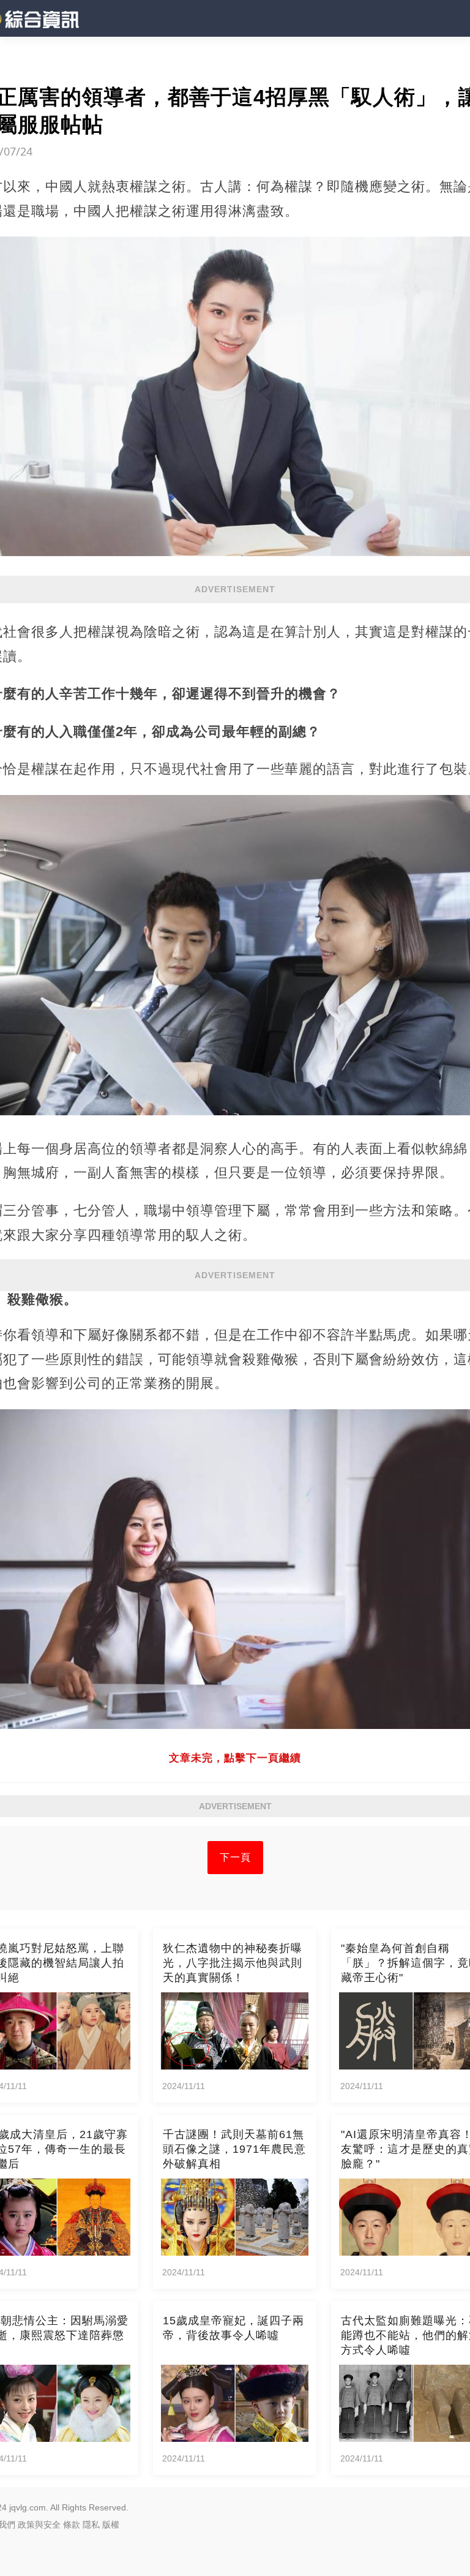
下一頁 (235, 1857)
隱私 (91, 2525)
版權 (111, 2525)
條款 (72, 2525)
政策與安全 (39, 2525)
